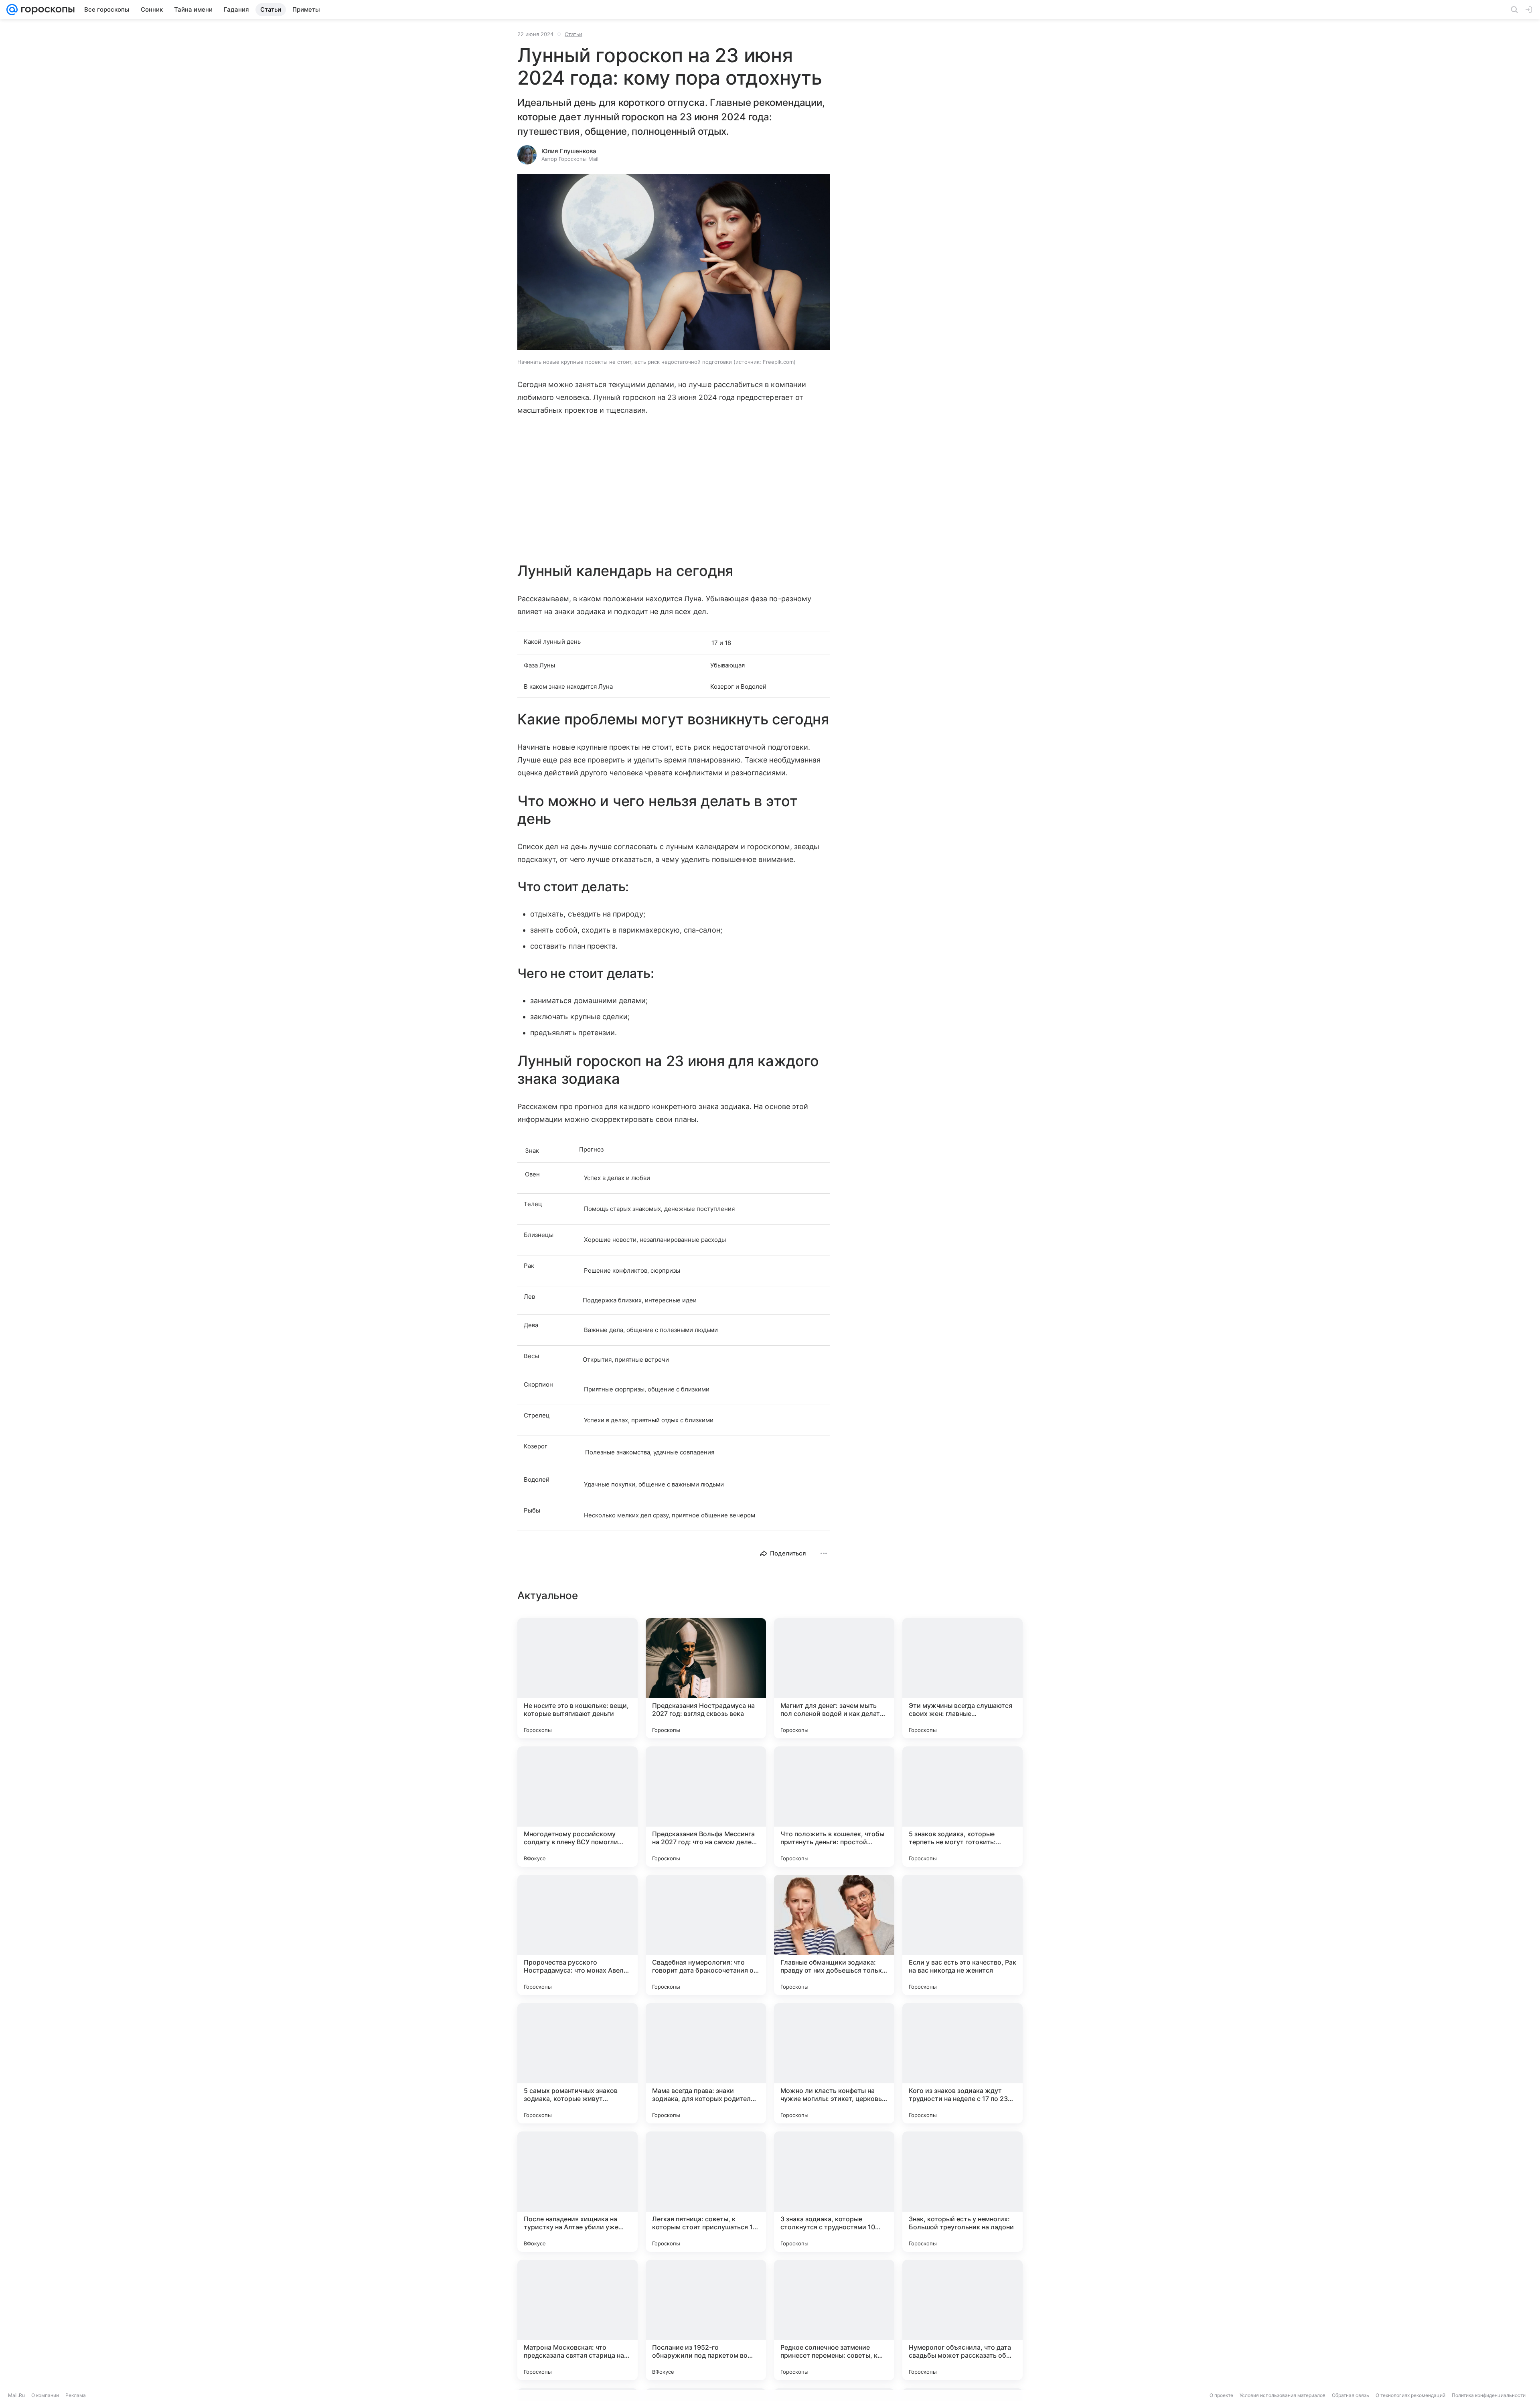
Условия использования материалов (1283, 2395)
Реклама (76, 2395)
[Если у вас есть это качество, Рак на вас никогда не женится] (962, 1935)
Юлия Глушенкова (569, 151)
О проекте (1221, 2395)
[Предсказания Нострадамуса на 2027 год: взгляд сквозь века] (706, 1678)
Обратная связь (1351, 2395)
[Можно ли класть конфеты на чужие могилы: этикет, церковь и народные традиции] (834, 2063)
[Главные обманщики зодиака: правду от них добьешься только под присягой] (834, 1935)
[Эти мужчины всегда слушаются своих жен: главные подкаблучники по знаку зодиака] (962, 1678)
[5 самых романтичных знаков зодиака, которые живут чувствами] (577, 2063)
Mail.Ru (16, 2395)
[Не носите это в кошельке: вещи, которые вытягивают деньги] (577, 1678)
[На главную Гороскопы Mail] (46, 10)
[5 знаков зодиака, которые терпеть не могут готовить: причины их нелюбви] (962, 1807)
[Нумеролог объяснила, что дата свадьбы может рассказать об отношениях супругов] (962, 2320)
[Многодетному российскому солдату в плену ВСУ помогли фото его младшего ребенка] (577, 1807)
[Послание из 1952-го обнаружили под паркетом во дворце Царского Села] (706, 2320)
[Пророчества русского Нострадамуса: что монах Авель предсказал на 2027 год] (577, 1935)
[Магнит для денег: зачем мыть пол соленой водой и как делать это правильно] (834, 1678)
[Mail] (12, 10)
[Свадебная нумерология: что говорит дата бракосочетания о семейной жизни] (706, 1935)
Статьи (573, 34)
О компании (45, 2395)
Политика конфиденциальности (1489, 2395)
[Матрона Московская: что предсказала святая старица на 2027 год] (577, 2320)
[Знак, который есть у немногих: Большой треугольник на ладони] (962, 2192)
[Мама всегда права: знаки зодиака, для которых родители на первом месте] (706, 2063)
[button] (674, 263)
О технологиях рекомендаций (1410, 2395)
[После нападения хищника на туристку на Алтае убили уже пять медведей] (577, 2192)
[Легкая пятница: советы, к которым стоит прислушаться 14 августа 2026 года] (706, 2192)
